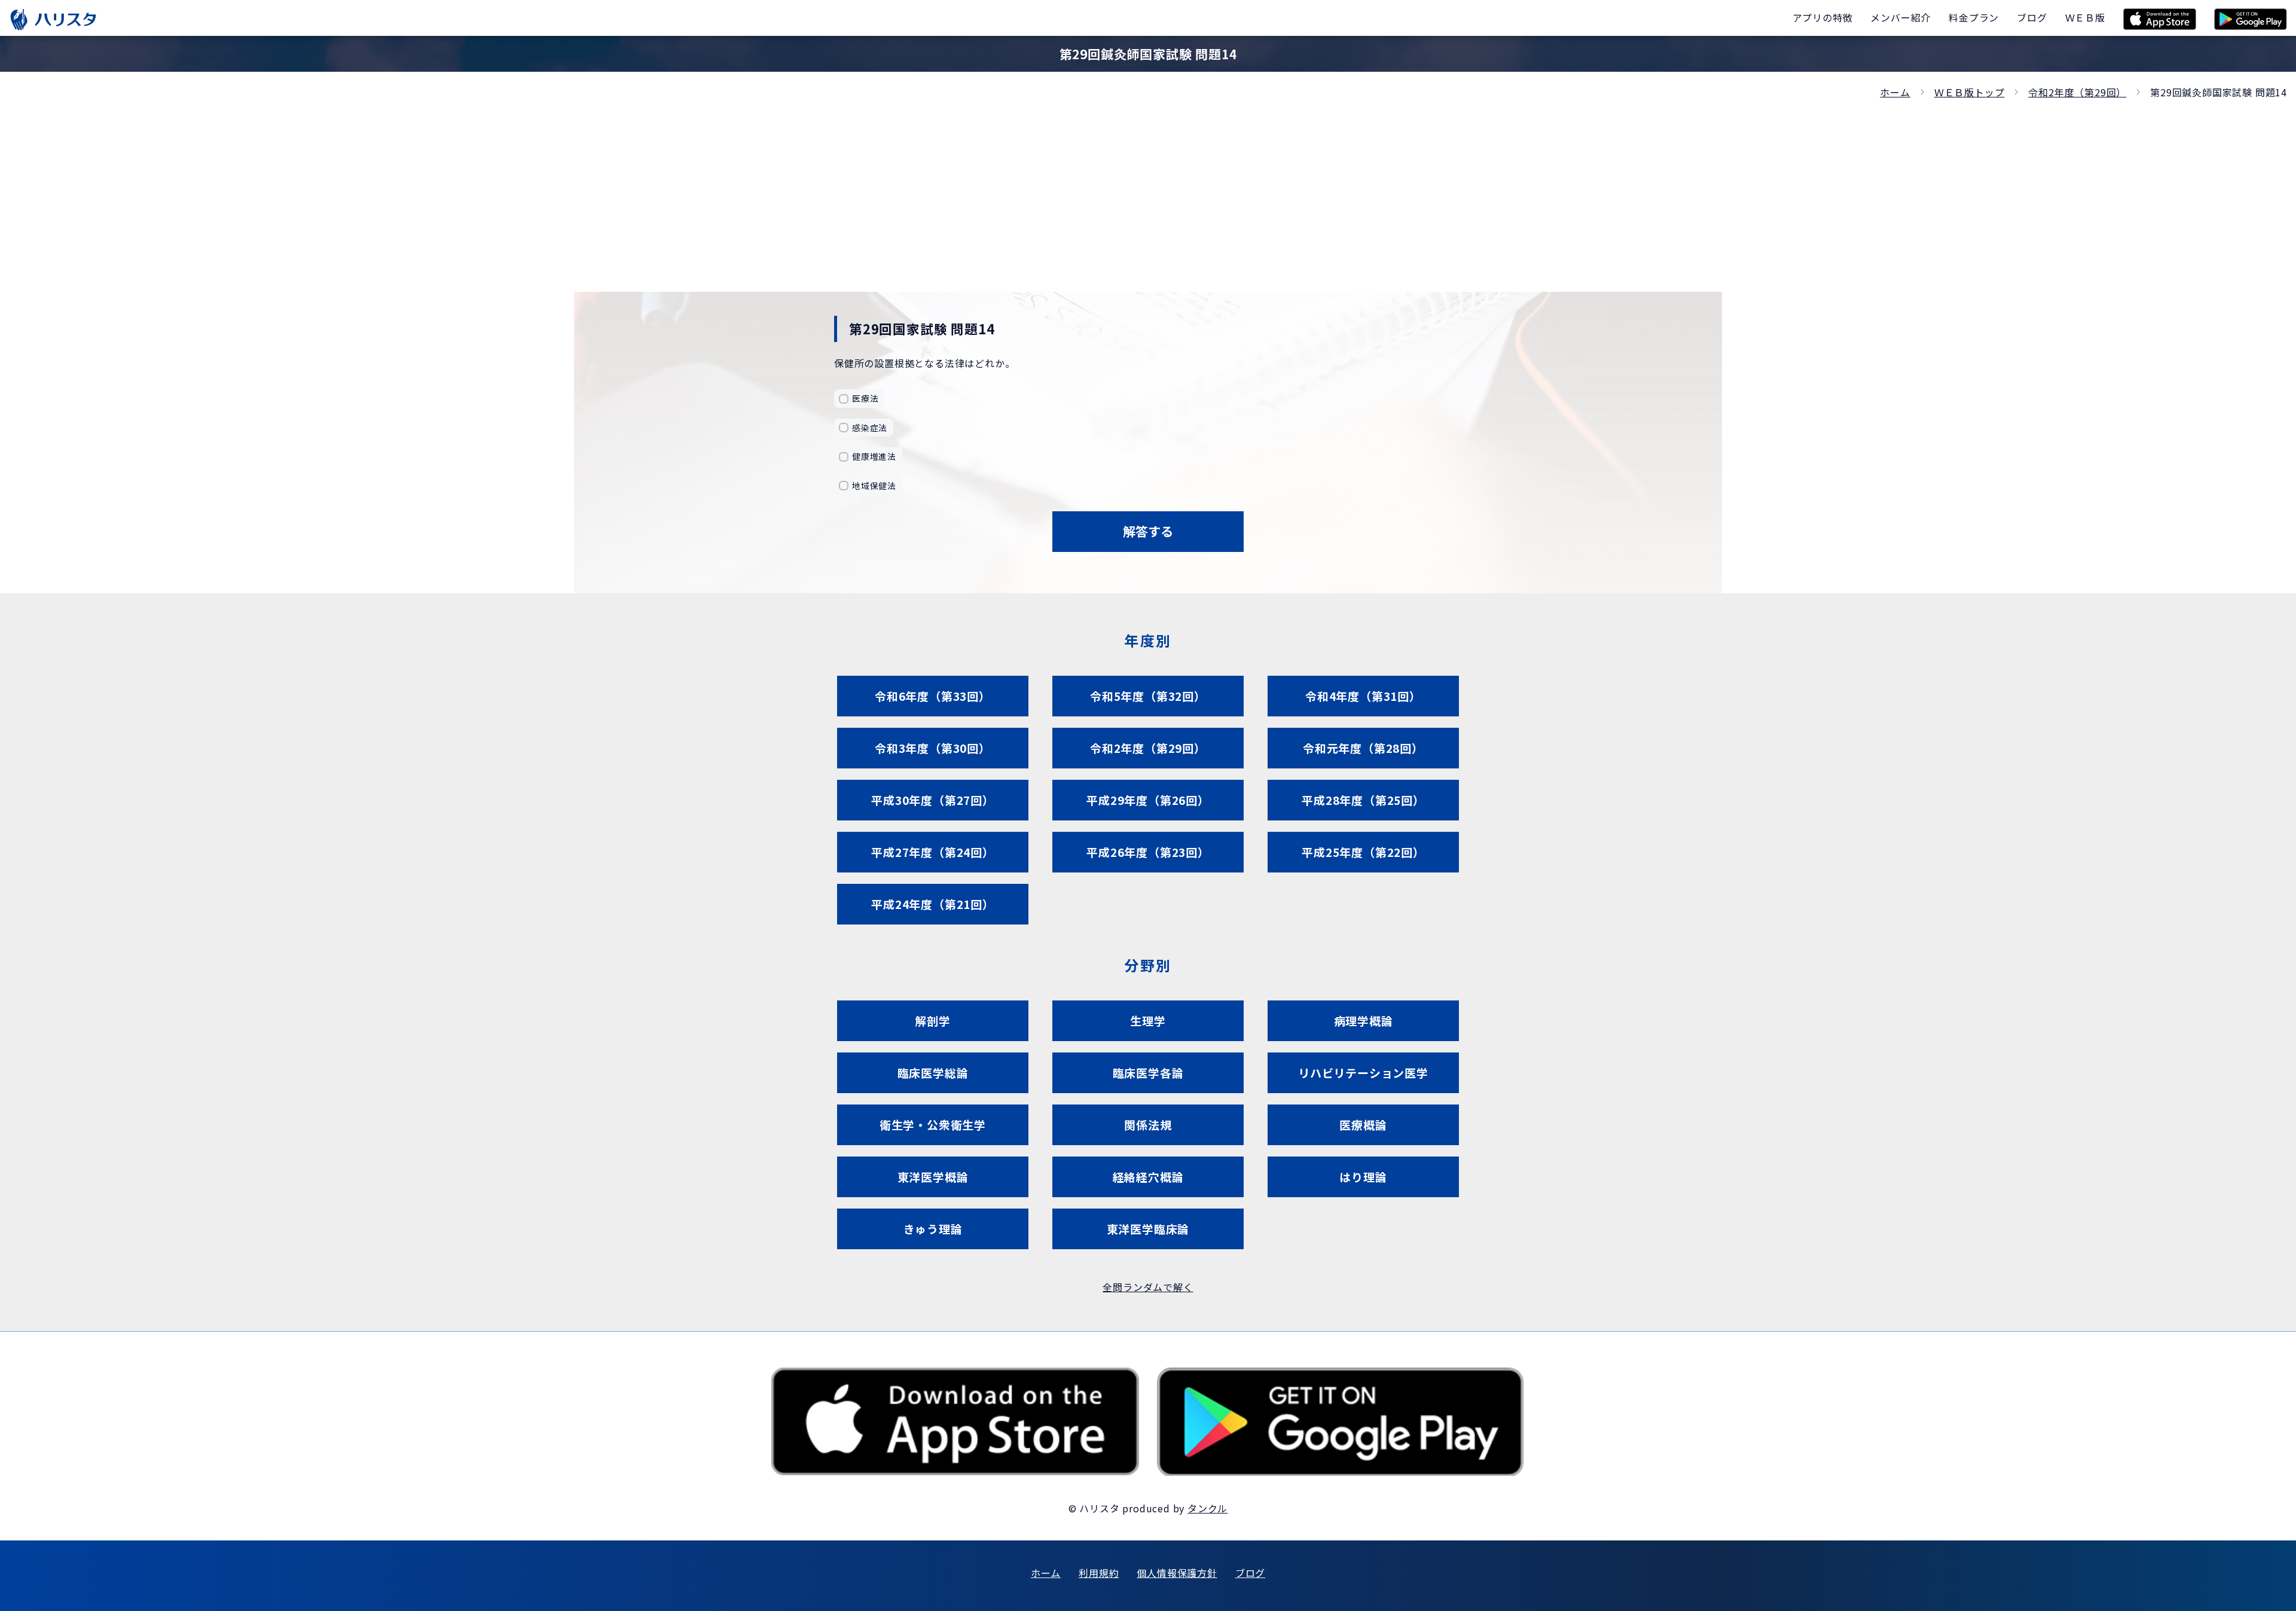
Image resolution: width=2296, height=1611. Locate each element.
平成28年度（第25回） (1363, 800)
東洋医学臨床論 (1148, 1229)
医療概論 (1363, 1125)
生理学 (1148, 1020)
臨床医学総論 (933, 1073)
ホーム (1895, 92)
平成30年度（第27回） (933, 800)
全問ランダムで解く (1148, 1287)
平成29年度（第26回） (1148, 800)
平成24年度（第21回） (933, 904)
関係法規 (1148, 1125)
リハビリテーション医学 (1363, 1073)
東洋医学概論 (933, 1177)
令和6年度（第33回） (933, 696)
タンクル (1207, 1508)
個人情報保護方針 (1177, 1573)
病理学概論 (1364, 1020)
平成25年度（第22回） (1363, 852)
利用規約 (1099, 1573)
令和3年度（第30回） (933, 748)
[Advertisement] (1148, 190)
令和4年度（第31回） (1363, 696)
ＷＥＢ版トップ (1970, 92)
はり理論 (1363, 1177)
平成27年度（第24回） (933, 852)
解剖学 (932, 1020)
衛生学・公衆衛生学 (933, 1125)
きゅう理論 (933, 1229)
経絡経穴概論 (1148, 1177)
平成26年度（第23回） (1148, 852)
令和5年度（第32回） (1148, 696)
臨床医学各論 (1148, 1073)
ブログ (1250, 1573)
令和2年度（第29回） (2077, 92)
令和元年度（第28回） (1363, 748)
